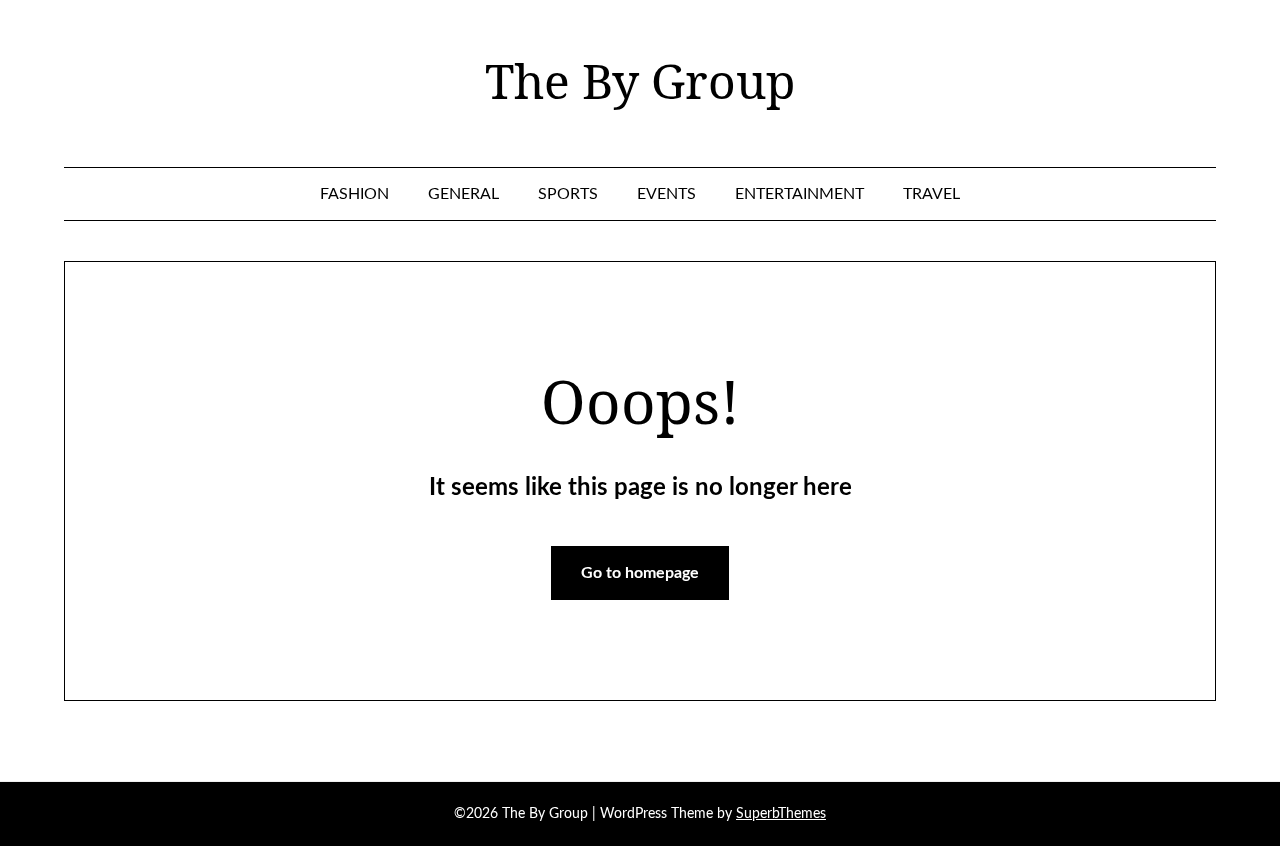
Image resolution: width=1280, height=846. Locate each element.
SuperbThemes (781, 814)
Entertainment (799, 194)
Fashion (354, 194)
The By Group (640, 81)
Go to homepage (640, 573)
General (463, 194)
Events (666, 194)
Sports (568, 194)
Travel (931, 194)
